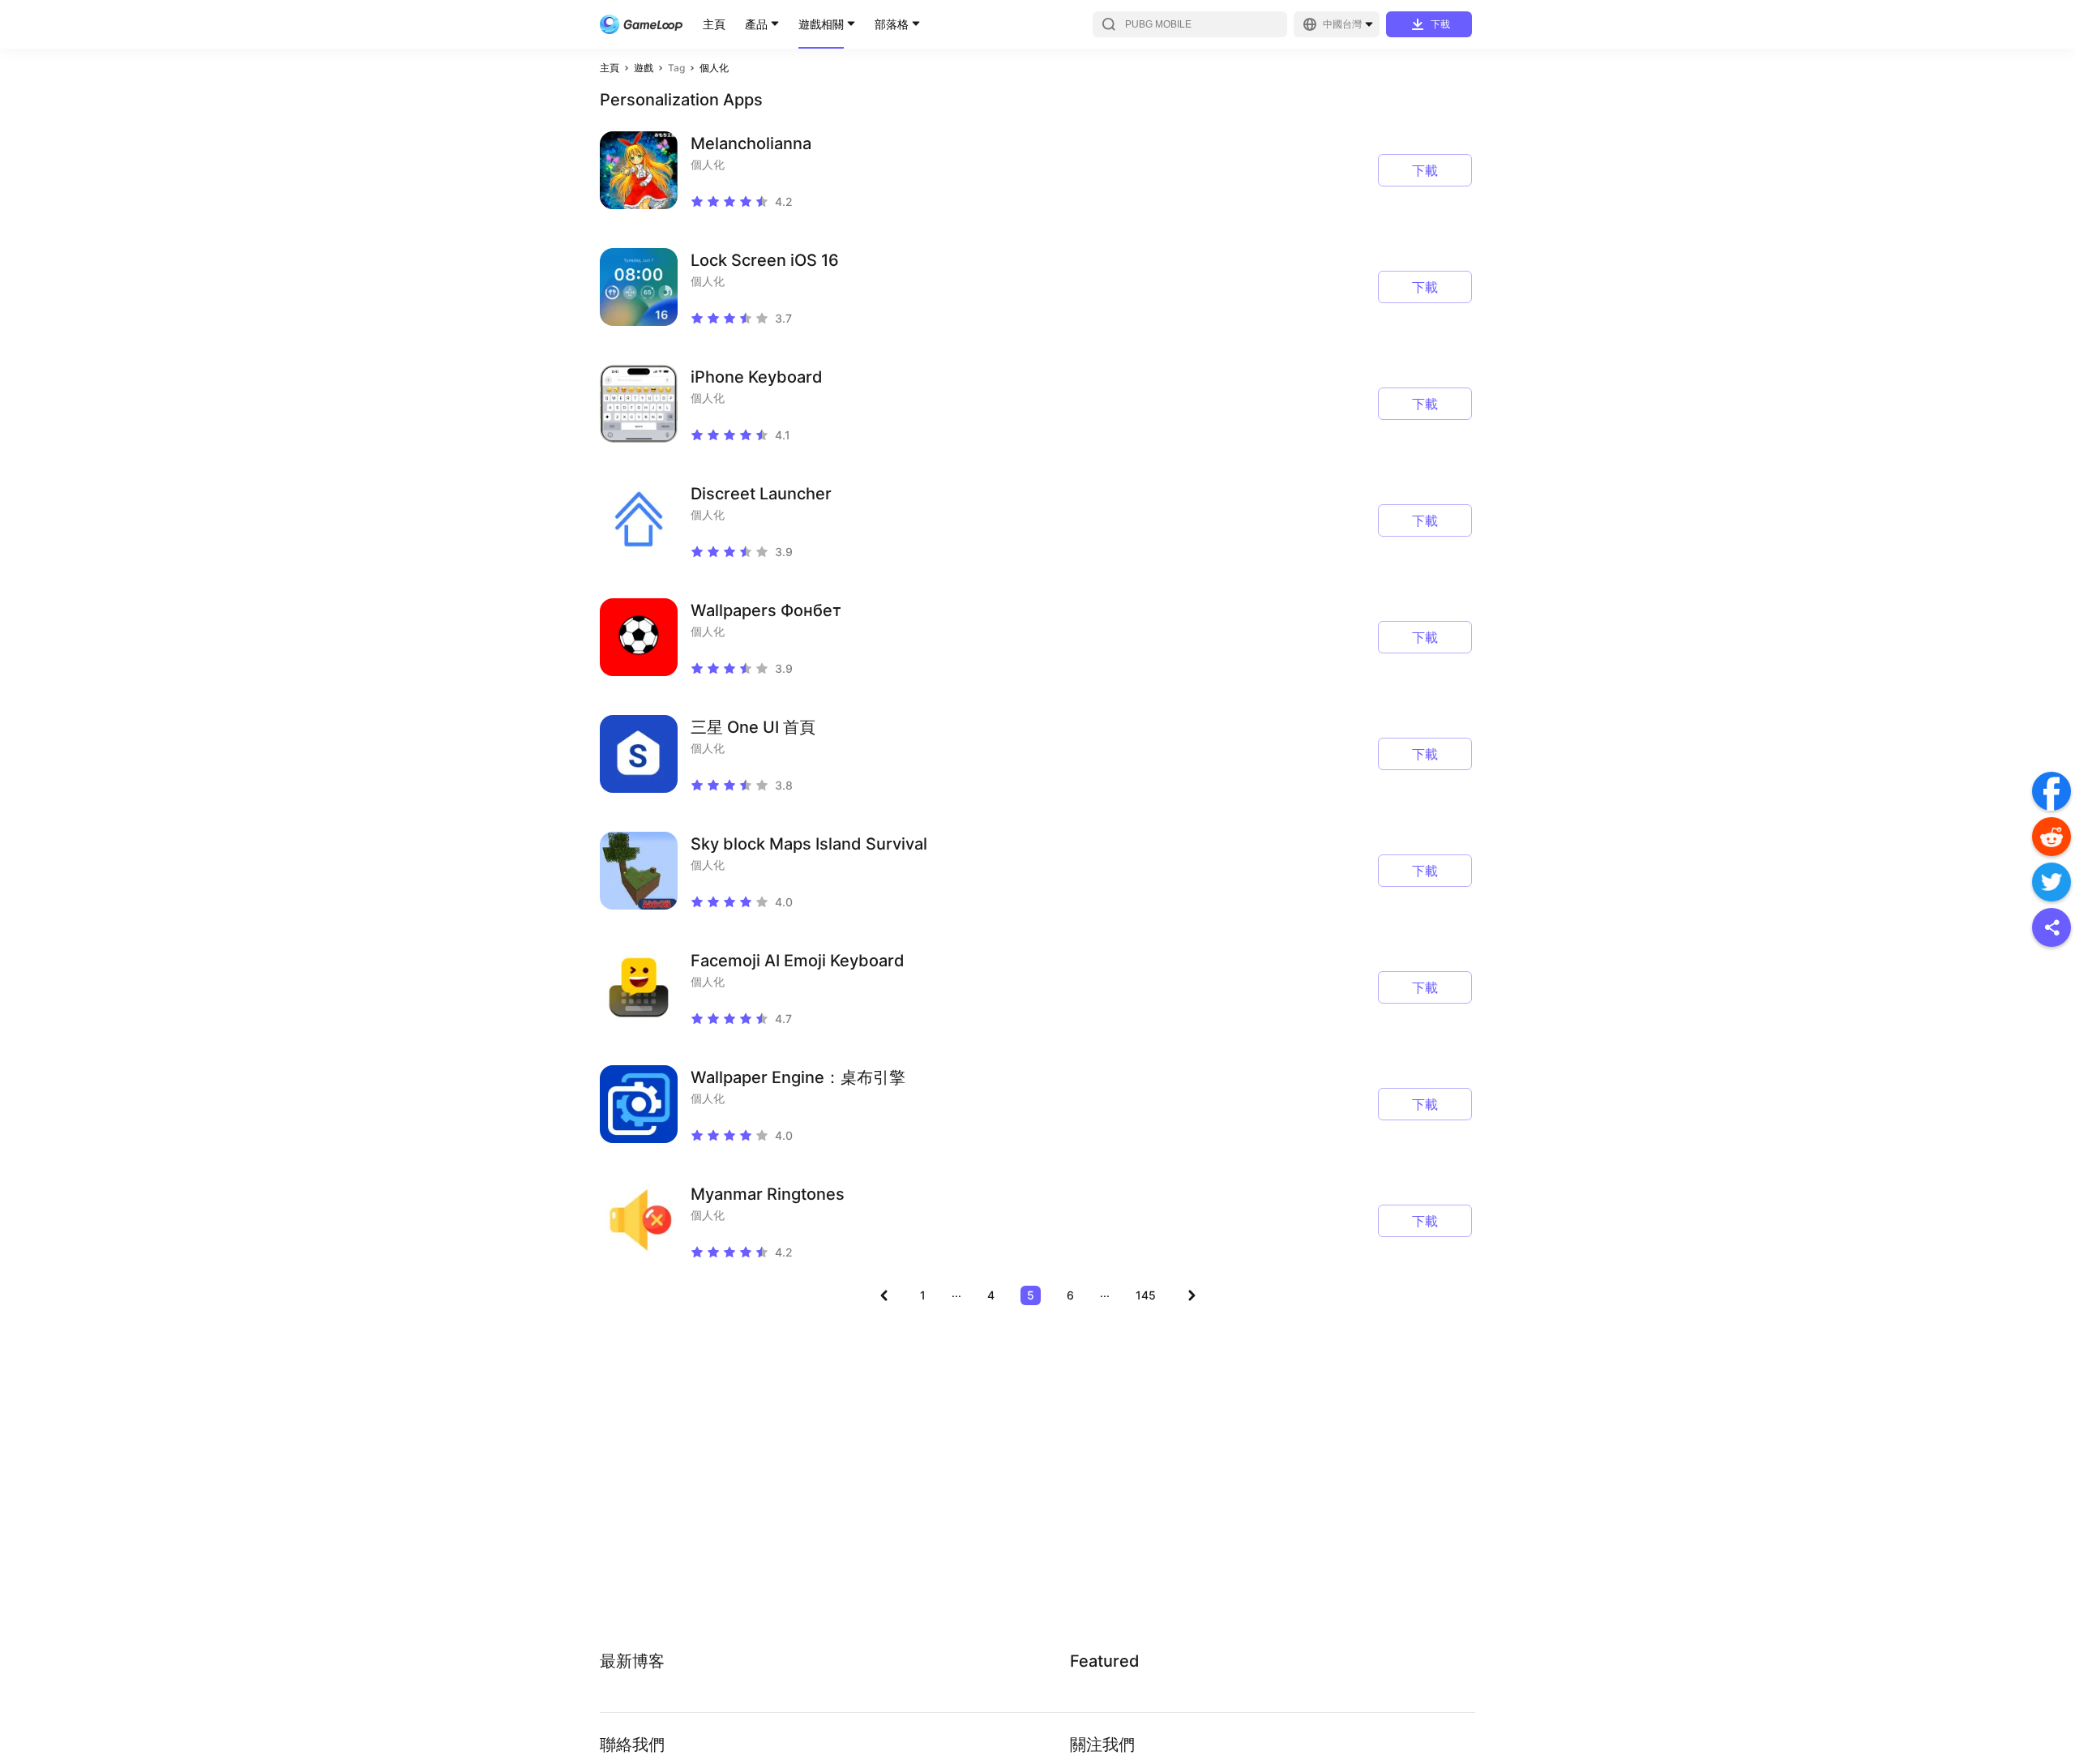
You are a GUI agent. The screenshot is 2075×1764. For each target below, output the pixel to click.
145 (1146, 1295)
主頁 (714, 24)
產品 (756, 24)
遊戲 (644, 68)
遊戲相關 (821, 24)
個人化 (714, 68)
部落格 (892, 24)
